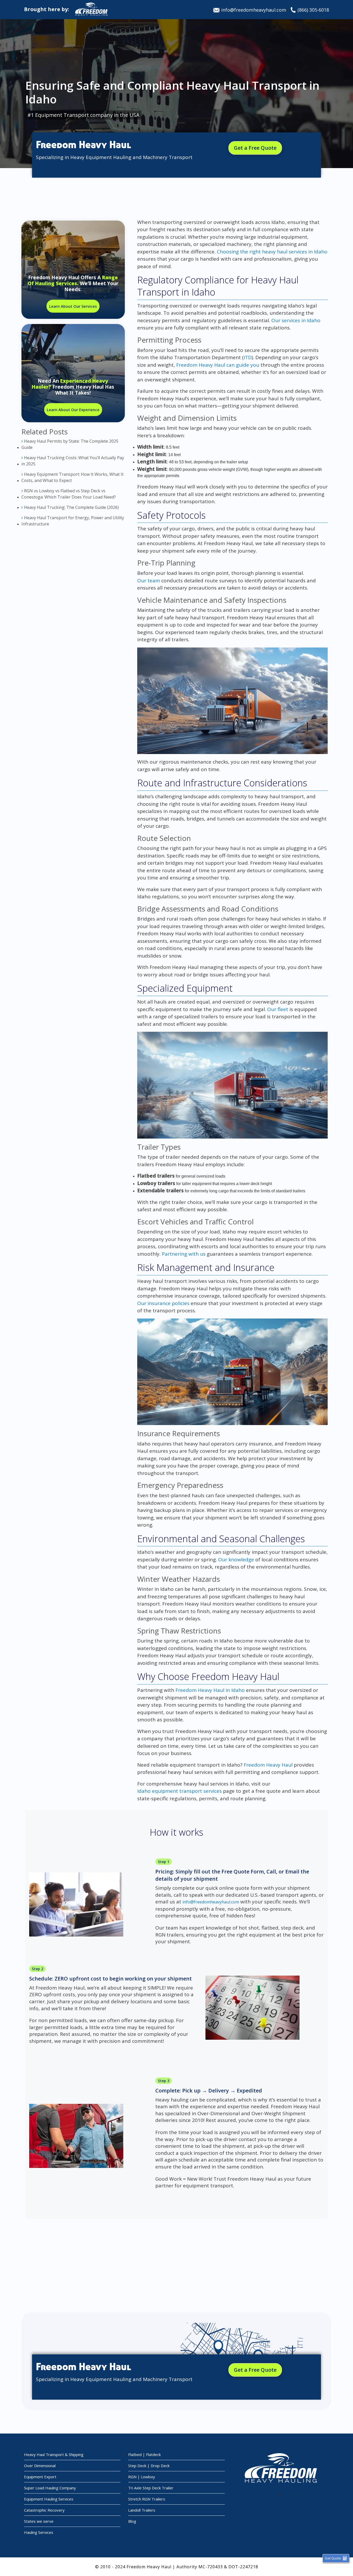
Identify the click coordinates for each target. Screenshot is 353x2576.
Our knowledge (236, 1560)
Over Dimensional (40, 2466)
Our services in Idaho (296, 320)
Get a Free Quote (255, 148)
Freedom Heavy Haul (268, 1765)
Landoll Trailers (142, 2510)
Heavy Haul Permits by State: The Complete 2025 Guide (70, 444)
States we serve (39, 2521)
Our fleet (278, 1009)
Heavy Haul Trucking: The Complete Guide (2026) (71, 507)
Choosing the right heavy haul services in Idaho (272, 252)
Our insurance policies (163, 1303)
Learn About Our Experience (73, 410)
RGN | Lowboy (142, 2477)
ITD (248, 357)
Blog (132, 2521)
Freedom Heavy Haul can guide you (218, 365)
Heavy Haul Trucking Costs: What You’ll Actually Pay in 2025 (73, 461)
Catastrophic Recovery (44, 2510)
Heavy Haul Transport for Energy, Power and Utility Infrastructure (73, 521)
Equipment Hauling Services (49, 2499)
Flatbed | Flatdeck (144, 2454)
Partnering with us (184, 1254)
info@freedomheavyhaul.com (254, 10)
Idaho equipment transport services (179, 1791)
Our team (149, 581)
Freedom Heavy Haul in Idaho (210, 1690)
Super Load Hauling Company (50, 2488)
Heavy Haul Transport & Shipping (54, 2454)
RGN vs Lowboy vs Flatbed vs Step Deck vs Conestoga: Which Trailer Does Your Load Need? (69, 494)
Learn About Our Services (73, 306)
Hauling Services (39, 2532)
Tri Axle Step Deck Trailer (151, 2488)
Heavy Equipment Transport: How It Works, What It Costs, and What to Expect (72, 477)
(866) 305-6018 (313, 10)
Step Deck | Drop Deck (149, 2466)
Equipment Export (40, 2477)
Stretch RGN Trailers (147, 2499)
